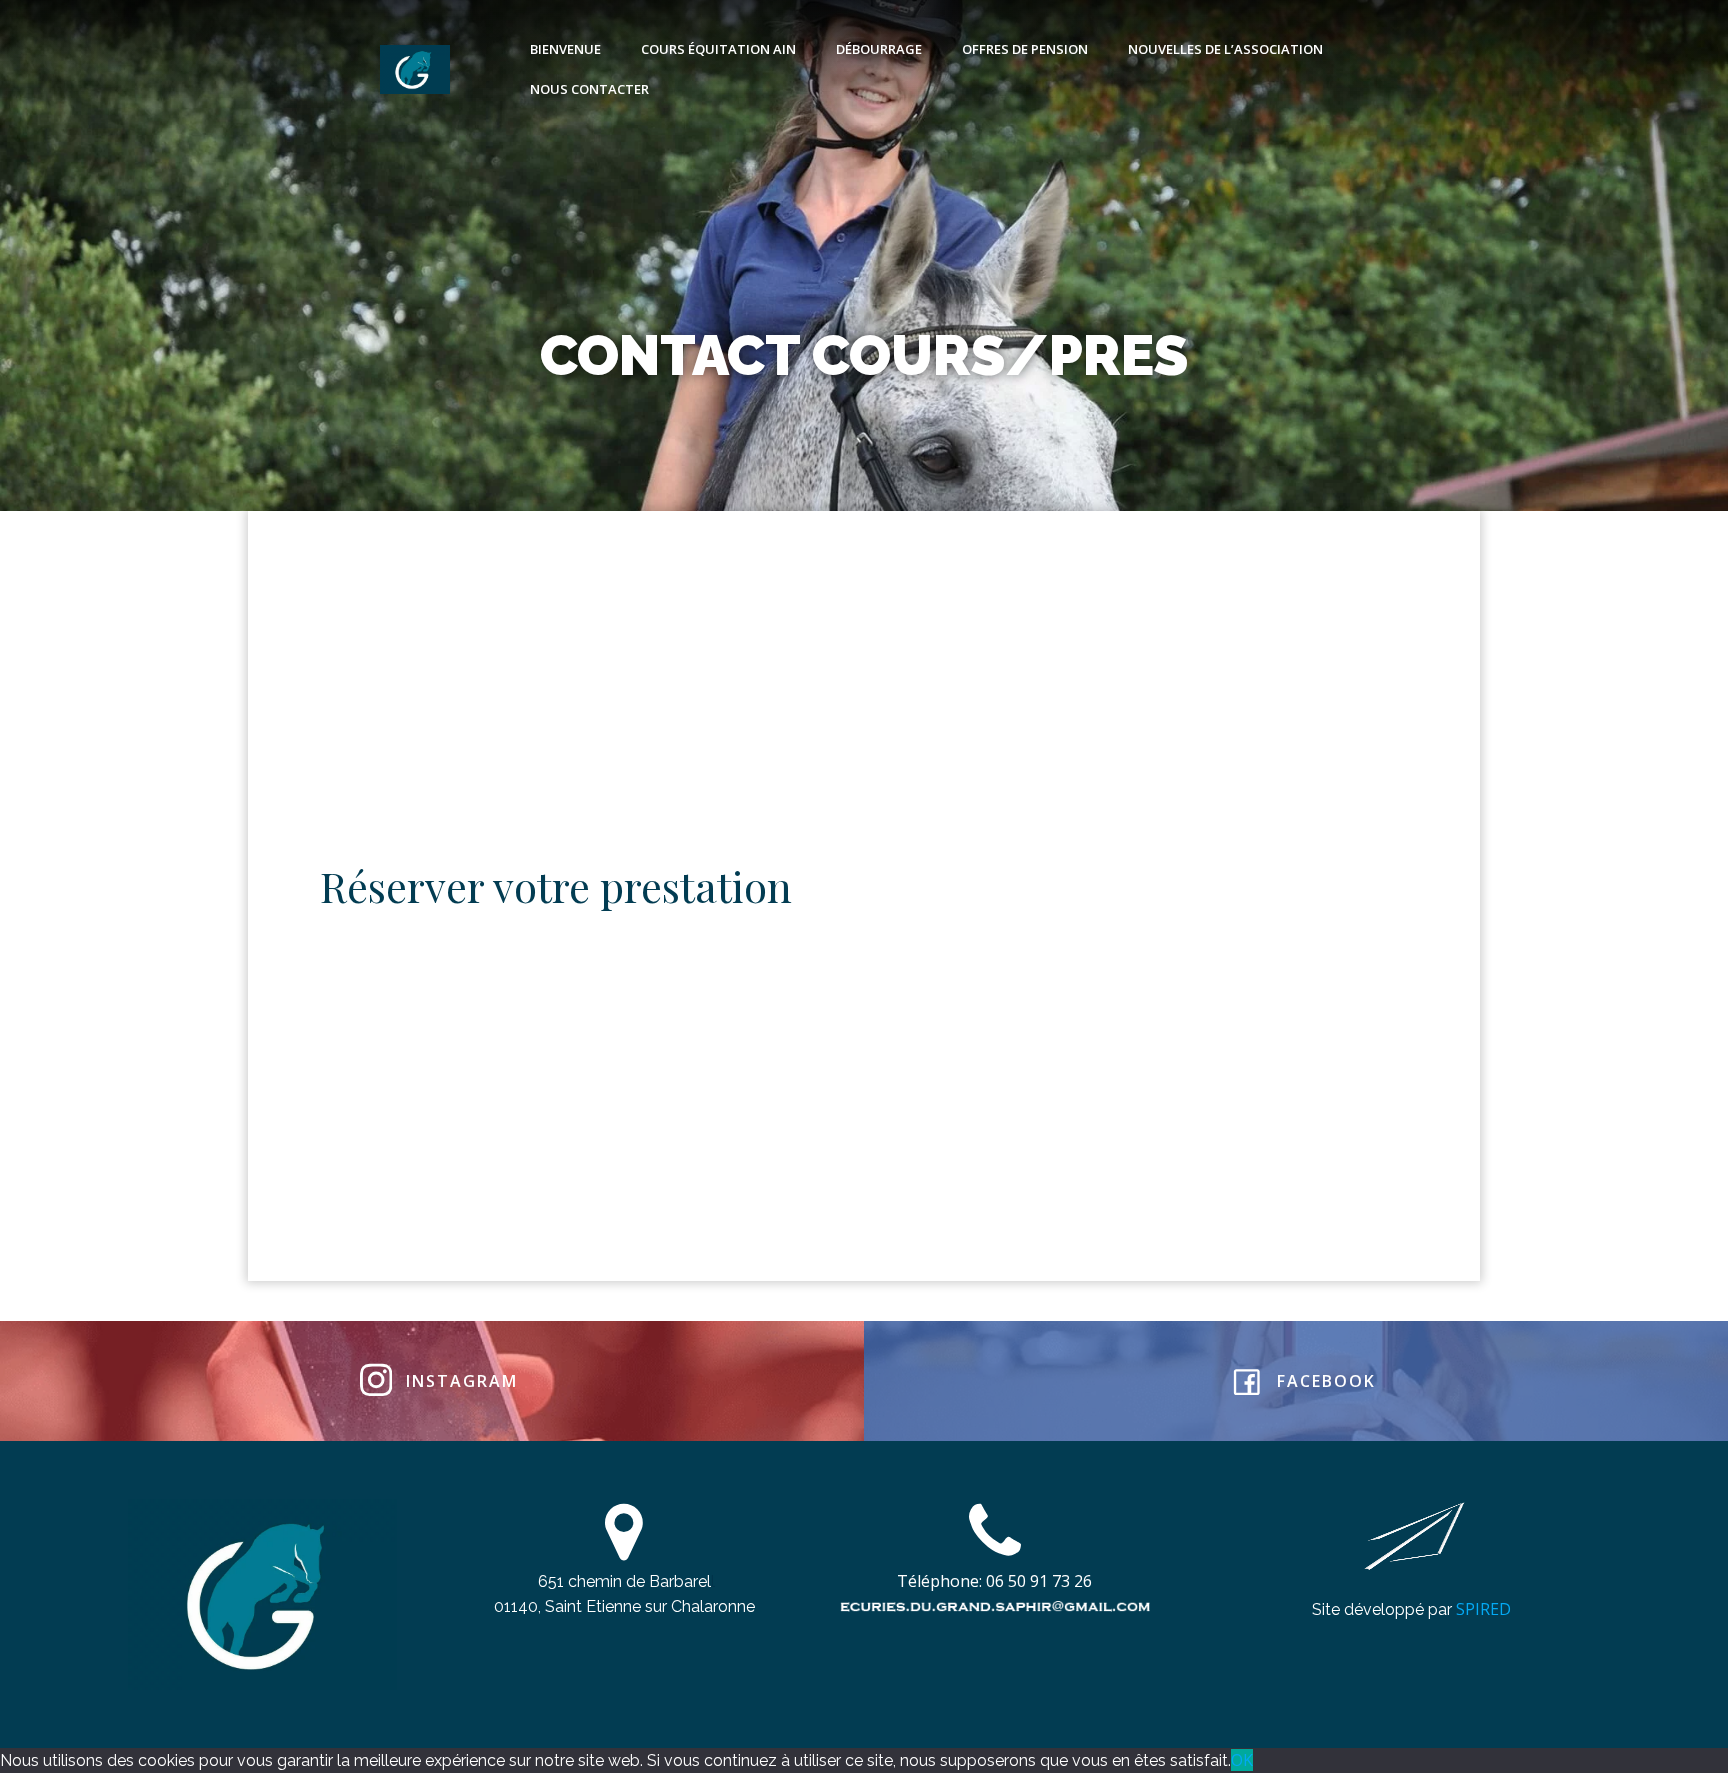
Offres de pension (1025, 49)
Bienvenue (565, 49)
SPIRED (1483, 1609)
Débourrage (879, 49)
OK (1242, 1760)
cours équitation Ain (718, 49)
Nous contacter (589, 89)
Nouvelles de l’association (1225, 49)
